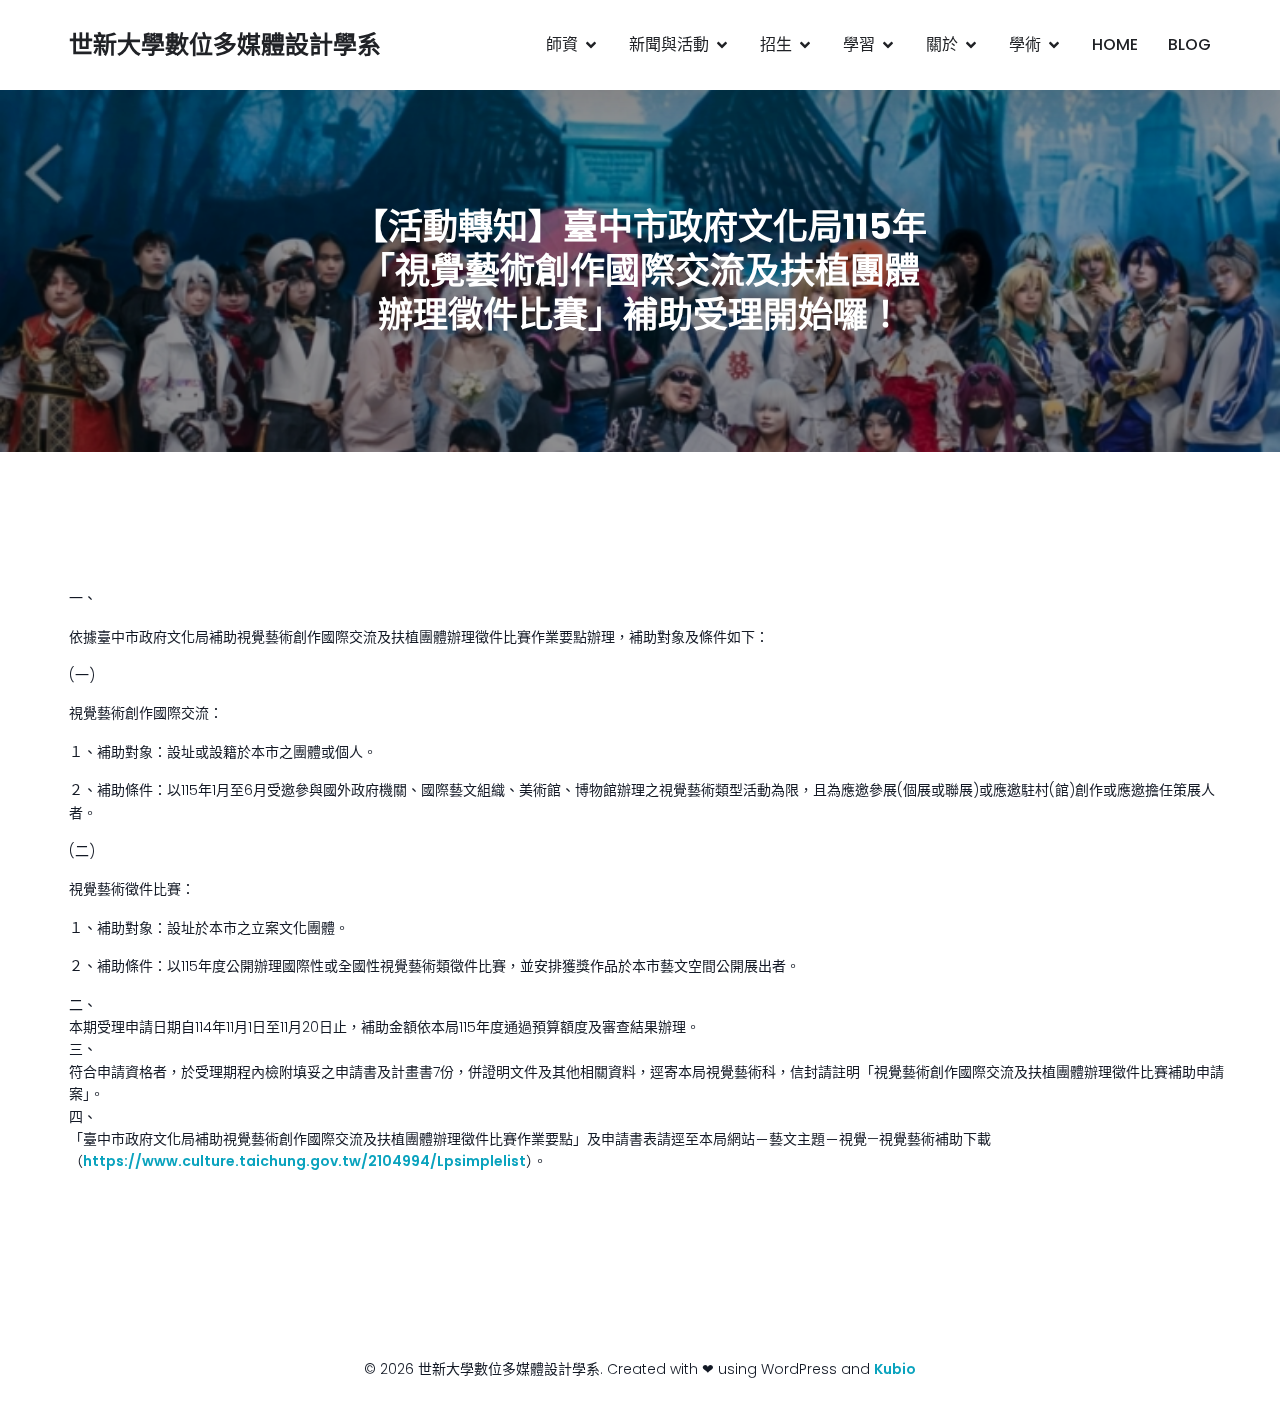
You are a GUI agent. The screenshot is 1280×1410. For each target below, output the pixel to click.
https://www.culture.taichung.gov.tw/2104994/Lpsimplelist (304, 1161)
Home (1115, 44)
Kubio (895, 1369)
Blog (1189, 44)
